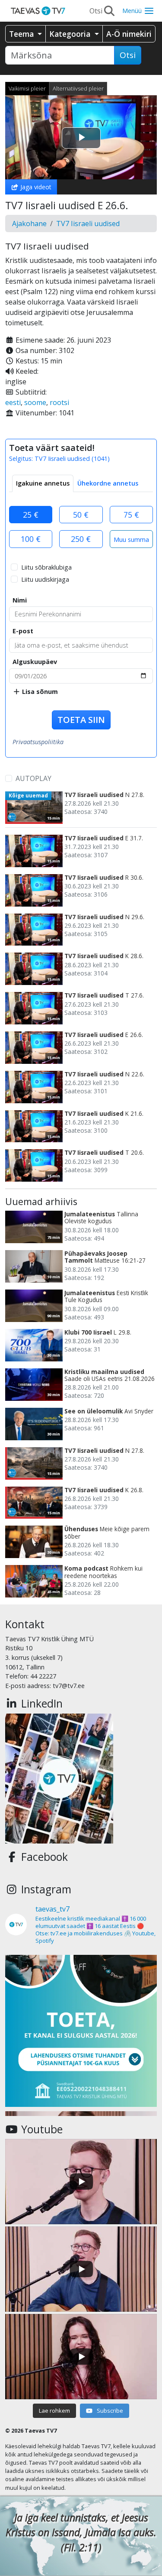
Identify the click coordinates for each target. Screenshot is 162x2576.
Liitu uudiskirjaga (45, 579)
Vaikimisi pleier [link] (27, 88)
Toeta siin (81, 720)
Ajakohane (29, 224)
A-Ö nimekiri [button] (129, 34)
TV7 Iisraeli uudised (88, 224)
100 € (31, 539)
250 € (81, 539)
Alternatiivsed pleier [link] (78, 88)
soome (35, 402)
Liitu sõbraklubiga (46, 567)
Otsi (128, 55)
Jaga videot (35, 187)
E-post (23, 631)
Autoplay (33, 778)
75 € (131, 515)
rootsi (59, 402)
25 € (31, 515)
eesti (13, 402)
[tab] (43, 483)
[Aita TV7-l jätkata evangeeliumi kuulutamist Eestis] (81, 2031)
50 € (81, 515)
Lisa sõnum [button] (39, 692)
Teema (22, 34)
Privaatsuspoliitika (38, 742)
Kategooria (71, 34)
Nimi (20, 600)
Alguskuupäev (35, 662)
